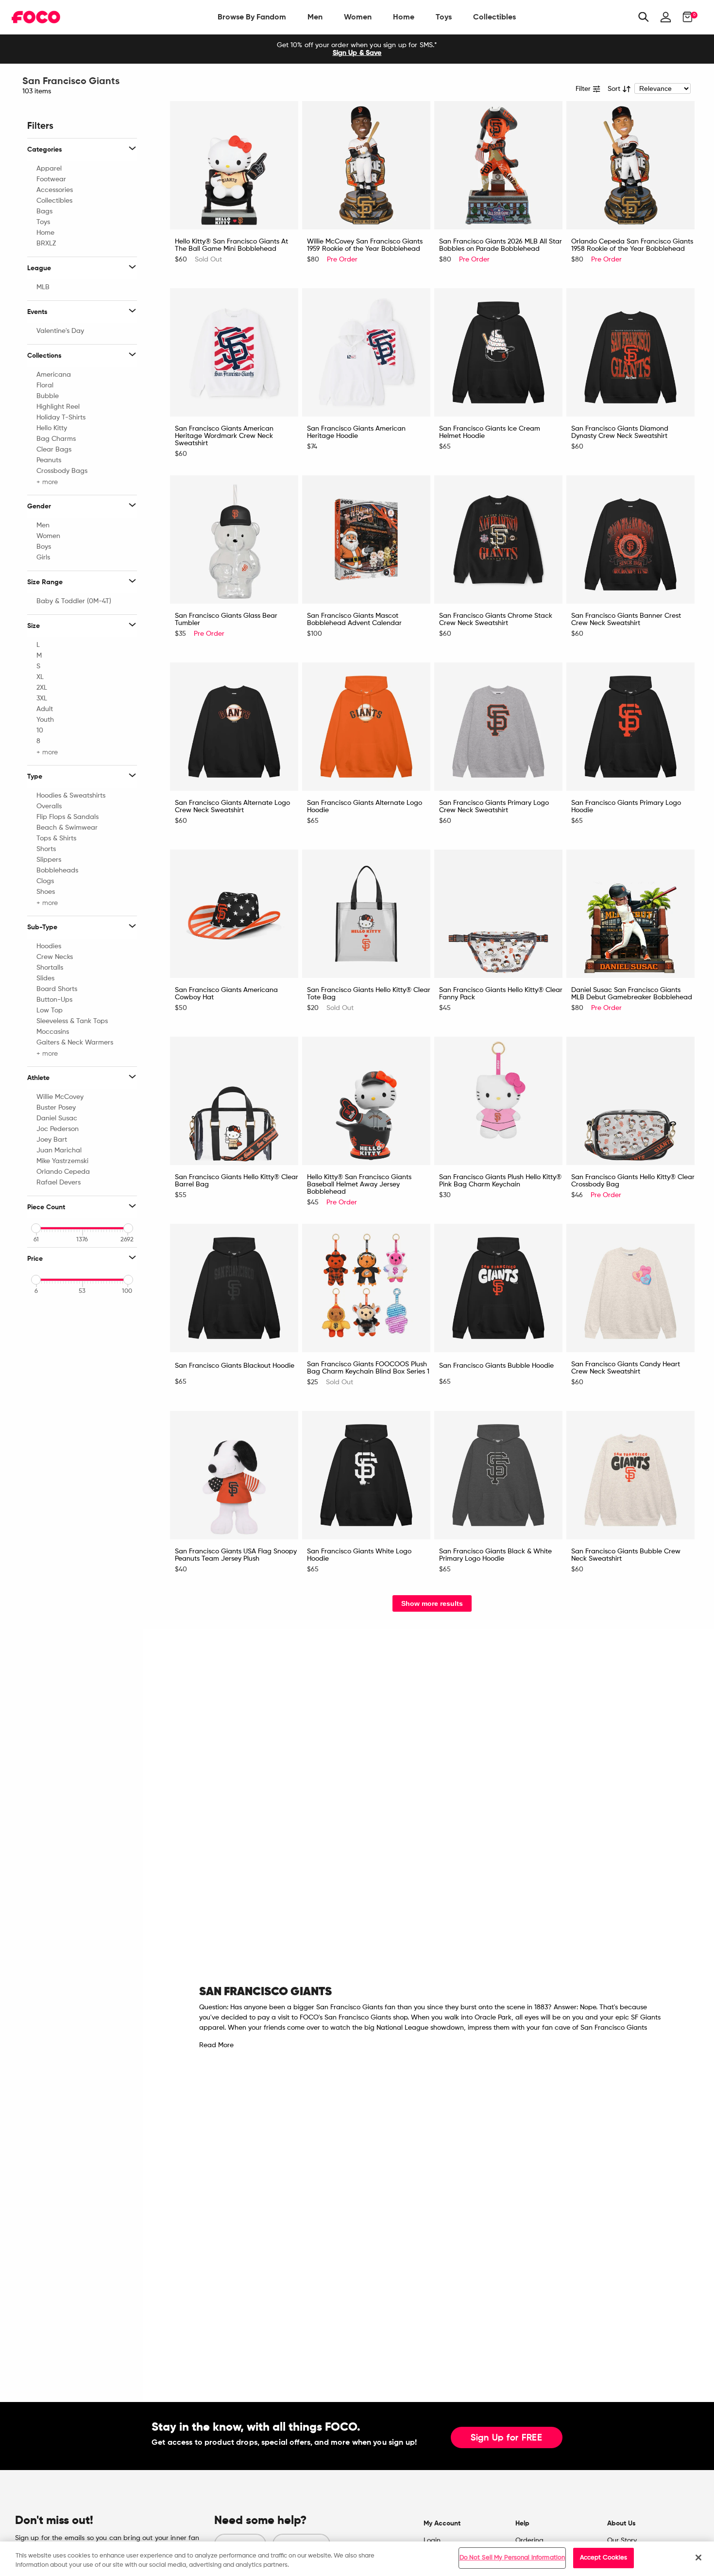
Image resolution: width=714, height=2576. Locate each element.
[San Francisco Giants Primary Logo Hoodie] (630, 727)
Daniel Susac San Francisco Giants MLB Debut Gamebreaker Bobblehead (632, 994)
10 (40, 731)
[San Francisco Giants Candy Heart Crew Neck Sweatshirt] (630, 1288)
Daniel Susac (57, 1118)
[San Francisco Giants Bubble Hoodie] (498, 1288)
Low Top (50, 1010)
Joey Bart (52, 1140)
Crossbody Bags (62, 471)
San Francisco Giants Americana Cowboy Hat (226, 994)
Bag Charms (56, 439)
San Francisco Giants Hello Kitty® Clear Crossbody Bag (633, 1181)
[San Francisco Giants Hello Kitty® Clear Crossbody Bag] (630, 1101)
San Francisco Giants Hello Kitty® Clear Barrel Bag (237, 1181)
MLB (43, 287)
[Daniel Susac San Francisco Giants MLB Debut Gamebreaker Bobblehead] (630, 914)
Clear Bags (54, 450)
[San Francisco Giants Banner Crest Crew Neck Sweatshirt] (630, 540)
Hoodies (49, 946)
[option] (357, 49)
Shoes (46, 892)
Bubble (48, 396)
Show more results (432, 1603)
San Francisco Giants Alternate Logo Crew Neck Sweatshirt (232, 807)
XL (40, 677)
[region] (357, 2559)
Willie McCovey (60, 1097)
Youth (45, 720)
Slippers (49, 860)
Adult (45, 709)
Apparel (49, 169)
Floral (45, 385)
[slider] (36, 1228)
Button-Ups (54, 1000)
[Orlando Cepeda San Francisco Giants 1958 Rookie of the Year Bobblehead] (630, 165)
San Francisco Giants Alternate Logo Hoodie (365, 807)
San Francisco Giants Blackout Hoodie (235, 1366)
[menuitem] (252, 17)
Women (358, 17)
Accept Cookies (604, 2558)
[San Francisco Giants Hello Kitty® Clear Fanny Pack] (498, 914)
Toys (444, 17)
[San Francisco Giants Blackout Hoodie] (234, 1288)
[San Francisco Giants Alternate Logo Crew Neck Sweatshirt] (234, 727)
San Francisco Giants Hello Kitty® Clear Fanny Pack (501, 994)
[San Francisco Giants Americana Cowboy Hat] (234, 914)
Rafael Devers (59, 1183)
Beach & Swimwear (67, 828)
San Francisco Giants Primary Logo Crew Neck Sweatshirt (494, 807)
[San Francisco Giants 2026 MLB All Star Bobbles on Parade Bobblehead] (498, 165)
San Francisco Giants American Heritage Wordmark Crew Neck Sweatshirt (224, 436)
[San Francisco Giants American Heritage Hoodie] (366, 352)
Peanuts (49, 460)
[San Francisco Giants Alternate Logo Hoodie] (366, 727)
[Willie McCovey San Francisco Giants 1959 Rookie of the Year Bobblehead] (366, 165)
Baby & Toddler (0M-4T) (74, 601)
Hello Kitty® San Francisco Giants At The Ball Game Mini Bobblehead (231, 245)
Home (404, 17)
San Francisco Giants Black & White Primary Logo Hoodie (495, 1555)
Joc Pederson (58, 1129)
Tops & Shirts (56, 838)
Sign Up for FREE (507, 2438)
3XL (42, 698)
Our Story (622, 2541)
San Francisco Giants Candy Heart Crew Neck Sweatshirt (626, 1368)
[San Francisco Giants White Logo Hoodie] (366, 1475)
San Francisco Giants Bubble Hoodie (496, 1366)
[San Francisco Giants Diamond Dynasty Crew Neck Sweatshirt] (630, 352)
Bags (44, 211)
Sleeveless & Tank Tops (72, 1021)
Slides (45, 978)
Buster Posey (56, 1108)
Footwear (51, 179)
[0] (685, 17)
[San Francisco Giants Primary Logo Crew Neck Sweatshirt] (498, 727)
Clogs (45, 881)
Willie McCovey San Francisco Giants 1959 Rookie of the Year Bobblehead (365, 245)
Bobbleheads (57, 870)
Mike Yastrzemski (62, 1161)
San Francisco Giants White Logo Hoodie (359, 1555)
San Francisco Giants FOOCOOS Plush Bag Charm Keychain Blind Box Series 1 (368, 1368)
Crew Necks (55, 957)
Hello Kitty (52, 428)
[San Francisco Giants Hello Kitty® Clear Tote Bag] (366, 914)
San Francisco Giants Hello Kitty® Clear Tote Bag (369, 994)
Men (315, 17)
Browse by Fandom (252, 17)
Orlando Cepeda (63, 1172)
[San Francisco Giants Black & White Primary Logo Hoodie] (498, 1475)
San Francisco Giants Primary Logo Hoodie (626, 807)
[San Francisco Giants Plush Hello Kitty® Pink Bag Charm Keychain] (498, 1101)
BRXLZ (46, 244)
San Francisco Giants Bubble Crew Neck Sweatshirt (626, 1555)
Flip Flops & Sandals (68, 817)
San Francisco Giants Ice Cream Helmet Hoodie (490, 432)
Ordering (529, 2541)
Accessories (55, 190)
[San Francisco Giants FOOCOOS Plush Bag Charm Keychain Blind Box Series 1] (366, 1288)
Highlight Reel (58, 407)
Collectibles (494, 17)
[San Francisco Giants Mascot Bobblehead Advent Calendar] (366, 540)
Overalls (49, 806)
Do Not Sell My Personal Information (512, 2558)
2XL (42, 688)
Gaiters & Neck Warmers (75, 1043)
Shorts (46, 849)
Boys (44, 547)
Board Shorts (57, 989)
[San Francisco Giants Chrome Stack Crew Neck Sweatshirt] (498, 540)
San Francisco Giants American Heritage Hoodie (356, 432)
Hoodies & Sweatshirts (71, 796)
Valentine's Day (60, 331)
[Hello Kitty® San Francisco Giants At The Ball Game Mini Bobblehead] (234, 165)
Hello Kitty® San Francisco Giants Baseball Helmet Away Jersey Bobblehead (359, 1184)
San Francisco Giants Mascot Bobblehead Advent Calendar (354, 619)
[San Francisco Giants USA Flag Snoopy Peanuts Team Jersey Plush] (234, 1475)
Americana (54, 375)
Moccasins (53, 1032)
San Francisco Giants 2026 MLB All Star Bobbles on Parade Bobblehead (501, 245)
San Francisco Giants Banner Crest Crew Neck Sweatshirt (626, 619)
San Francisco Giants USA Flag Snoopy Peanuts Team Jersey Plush (236, 1555)
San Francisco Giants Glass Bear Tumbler (226, 619)
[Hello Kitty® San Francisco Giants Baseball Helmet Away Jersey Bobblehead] (366, 1101)
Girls (43, 557)
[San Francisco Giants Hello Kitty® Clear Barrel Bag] (234, 1101)
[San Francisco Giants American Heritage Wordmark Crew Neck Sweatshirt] (234, 352)
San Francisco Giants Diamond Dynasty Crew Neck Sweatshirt (620, 432)
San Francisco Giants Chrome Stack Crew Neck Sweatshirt (496, 619)
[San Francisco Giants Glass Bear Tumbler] (234, 540)
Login (432, 2541)
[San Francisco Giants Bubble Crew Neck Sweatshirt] (630, 1475)
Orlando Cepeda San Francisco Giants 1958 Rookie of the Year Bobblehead (632, 245)
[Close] (698, 2558)
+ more (47, 482)
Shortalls (50, 968)
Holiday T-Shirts (61, 418)
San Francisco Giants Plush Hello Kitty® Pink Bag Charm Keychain (500, 1181)
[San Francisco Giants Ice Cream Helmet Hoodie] (498, 352)
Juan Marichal (59, 1150)
